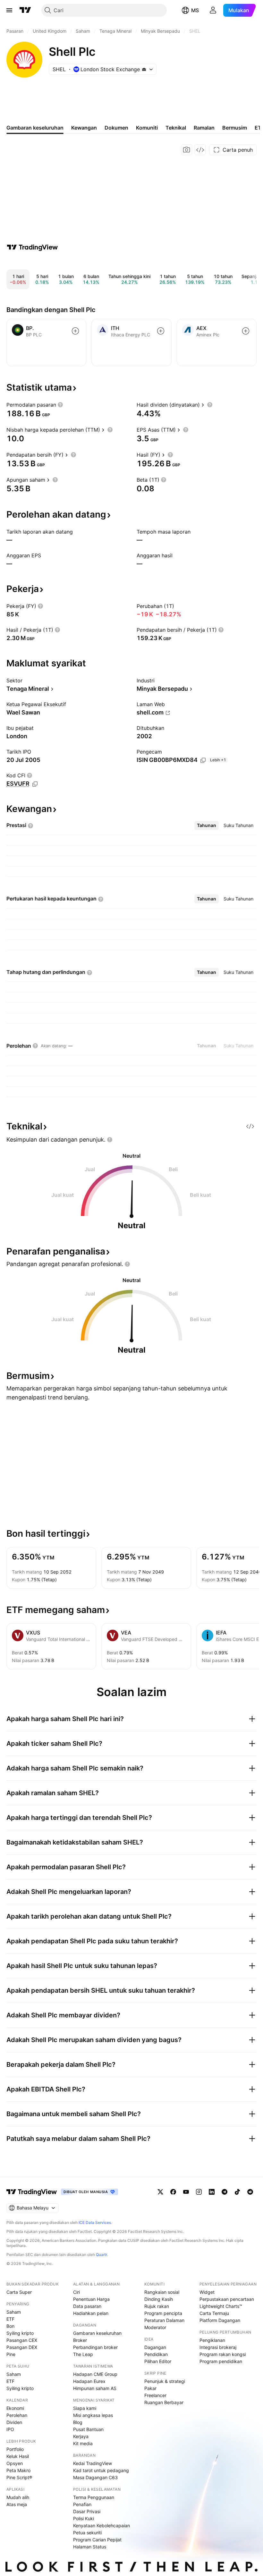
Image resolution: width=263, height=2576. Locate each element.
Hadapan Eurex (89, 2381)
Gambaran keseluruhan (97, 2333)
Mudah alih (18, 2497)
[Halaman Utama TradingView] (25, 10)
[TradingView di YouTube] (186, 2192)
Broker (80, 2340)
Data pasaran (87, 2306)
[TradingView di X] (160, 2192)
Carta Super (19, 2292)
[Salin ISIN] (203, 760)
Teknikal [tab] (176, 128)
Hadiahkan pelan (91, 2313)
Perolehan (17, 2415)
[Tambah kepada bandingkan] (75, 331)
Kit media (83, 2443)
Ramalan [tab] (204, 128)
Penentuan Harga (91, 2299)
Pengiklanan (212, 2340)
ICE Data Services (95, 2222)
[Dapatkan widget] (200, 150)
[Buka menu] (9, 10)
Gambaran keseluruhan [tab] (35, 128)
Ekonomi (15, 2408)
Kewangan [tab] (84, 128)
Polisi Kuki (84, 2518)
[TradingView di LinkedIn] (212, 2192)
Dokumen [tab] (116, 128)
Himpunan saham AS (95, 2388)
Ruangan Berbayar (164, 2402)
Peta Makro (18, 2470)
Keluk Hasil (18, 2456)
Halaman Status (90, 2547)
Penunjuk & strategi (165, 2381)
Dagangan (155, 2347)
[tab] (207, 825)
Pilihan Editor (158, 2361)
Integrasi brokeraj (218, 2347)
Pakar (150, 2388)
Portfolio (15, 2449)
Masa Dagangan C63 (95, 2477)
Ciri (76, 2292)
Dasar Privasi (87, 2511)
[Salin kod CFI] (35, 784)
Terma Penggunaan (94, 2497)
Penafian (82, 2504)
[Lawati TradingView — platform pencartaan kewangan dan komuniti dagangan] (32, 247)
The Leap (83, 2354)
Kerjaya (81, 2436)
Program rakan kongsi (223, 2354)
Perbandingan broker (95, 2347)
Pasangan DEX (22, 2347)
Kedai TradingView (93, 2463)
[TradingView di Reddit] (250, 2192)
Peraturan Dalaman (164, 2320)
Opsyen (15, 2463)
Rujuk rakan (157, 2306)
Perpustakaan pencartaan (227, 2299)
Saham (14, 2312)
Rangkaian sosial (162, 2292)
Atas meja (17, 2504)
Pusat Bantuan (88, 2429)
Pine (11, 2354)
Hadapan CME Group (95, 2374)
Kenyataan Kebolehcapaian (102, 2525)
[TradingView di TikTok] (237, 2192)
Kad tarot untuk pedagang (101, 2470)
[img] (144, 69)
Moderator (155, 2327)
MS (195, 10)
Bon (10, 2326)
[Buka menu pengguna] (213, 10)
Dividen (14, 2422)
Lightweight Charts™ (221, 2306)
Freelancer (155, 2395)
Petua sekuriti (87, 2533)
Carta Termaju (214, 2313)
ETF (10, 2319)
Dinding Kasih (159, 2299)
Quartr (102, 2255)
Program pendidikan (221, 2361)
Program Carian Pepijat (97, 2540)
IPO (10, 2429)
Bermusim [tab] (235, 128)
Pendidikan (156, 2354)
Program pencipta (163, 2313)
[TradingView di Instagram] (199, 2192)
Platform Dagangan (220, 2320)
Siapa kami (85, 2408)
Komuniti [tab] (147, 128)
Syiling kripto (20, 2333)
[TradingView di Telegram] (225, 2192)
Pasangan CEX (22, 2340)
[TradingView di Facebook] (173, 2192)
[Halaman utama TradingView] (32, 2192)
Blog (78, 2422)
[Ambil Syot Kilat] (187, 150)
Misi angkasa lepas (93, 2415)
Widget (207, 2292)
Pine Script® (19, 2477)
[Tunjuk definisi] (60, 405)
